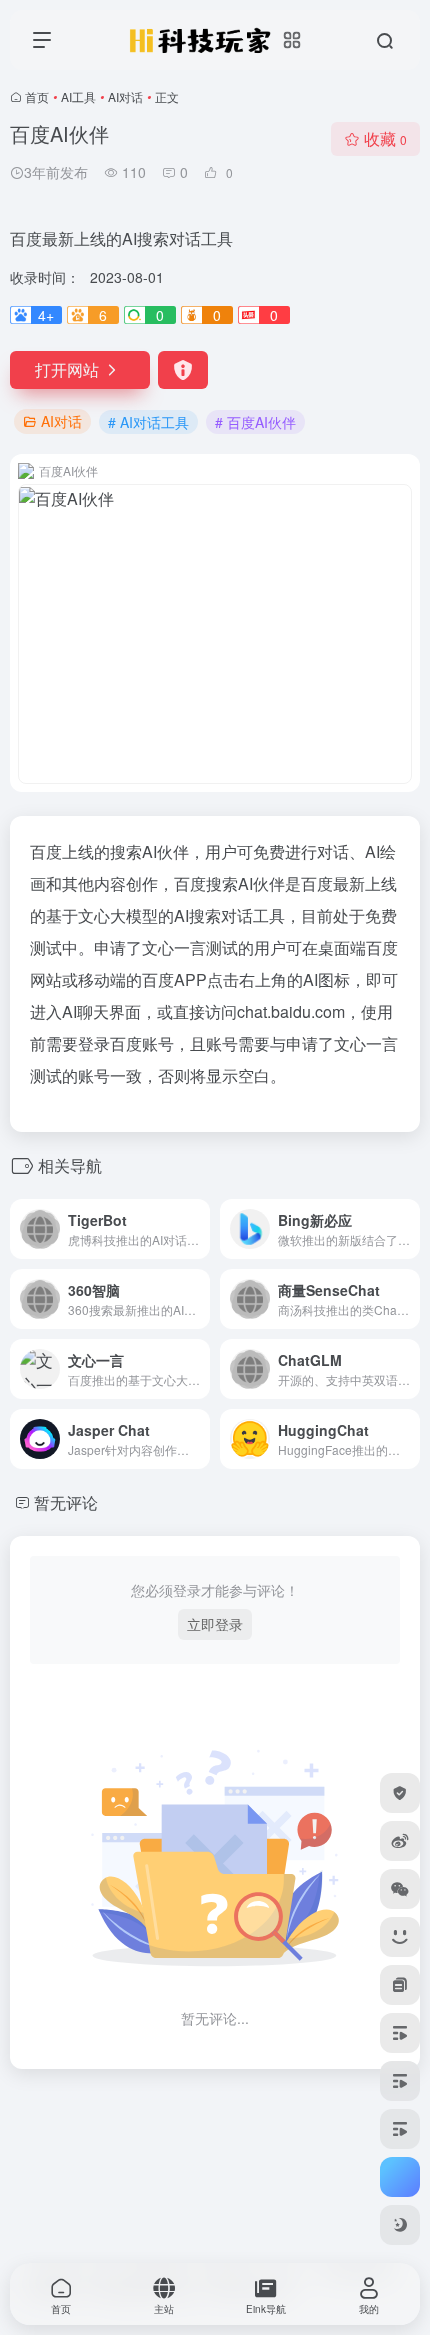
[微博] (400, 1841)
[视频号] (400, 2033)
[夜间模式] (400, 2225)
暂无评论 (66, 1502)
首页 (37, 96)
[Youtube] (400, 2129)
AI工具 (78, 96)
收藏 (385, 138)
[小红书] (400, 1985)
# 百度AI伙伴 (255, 422)
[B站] (400, 1937)
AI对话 (125, 96)
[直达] (199, 1229)
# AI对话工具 (148, 422)
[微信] (400, 1889)
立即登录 (215, 1624)
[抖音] (400, 2081)
